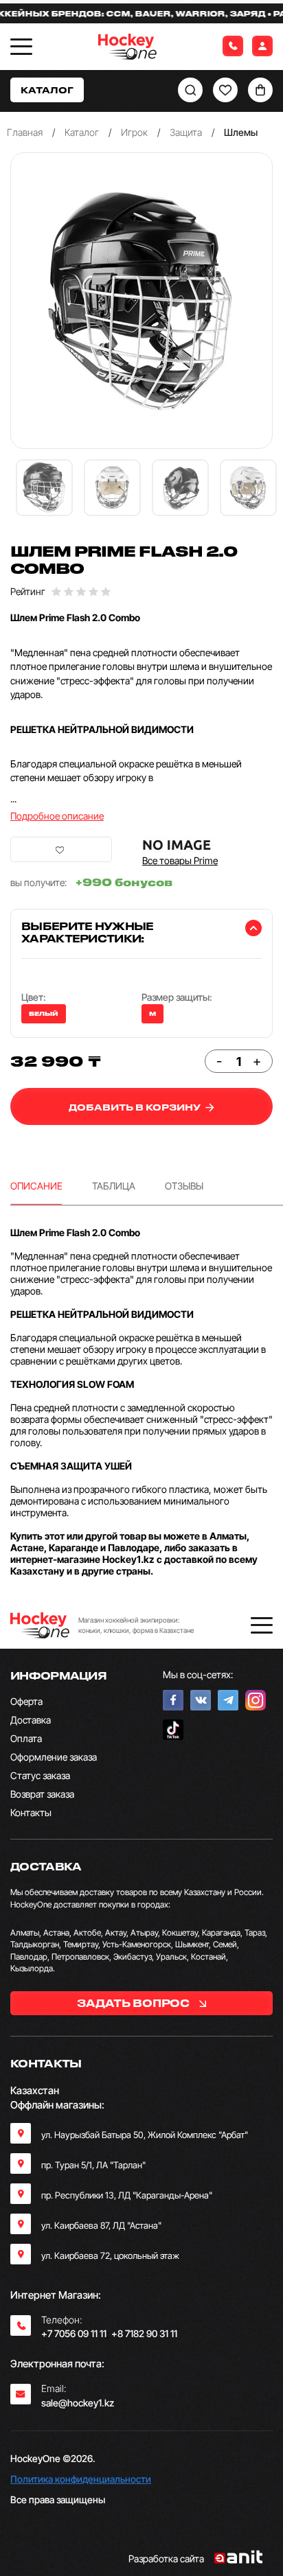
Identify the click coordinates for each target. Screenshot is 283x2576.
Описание (36, 1186)
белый (44, 1014)
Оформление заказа (54, 1757)
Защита (186, 132)
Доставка (31, 1720)
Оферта (26, 1701)
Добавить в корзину (136, 1107)
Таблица (114, 1186)
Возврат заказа (42, 1794)
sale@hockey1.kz (78, 2403)
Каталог (82, 132)
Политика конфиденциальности (81, 2479)
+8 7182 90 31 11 (144, 2333)
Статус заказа (40, 1775)
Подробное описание (57, 816)
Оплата (26, 1738)
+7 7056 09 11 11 (74, 2333)
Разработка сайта (166, 2558)
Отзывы (184, 1186)
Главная (25, 132)
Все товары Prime (180, 860)
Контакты (31, 1812)
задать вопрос (134, 2003)
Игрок (134, 132)
